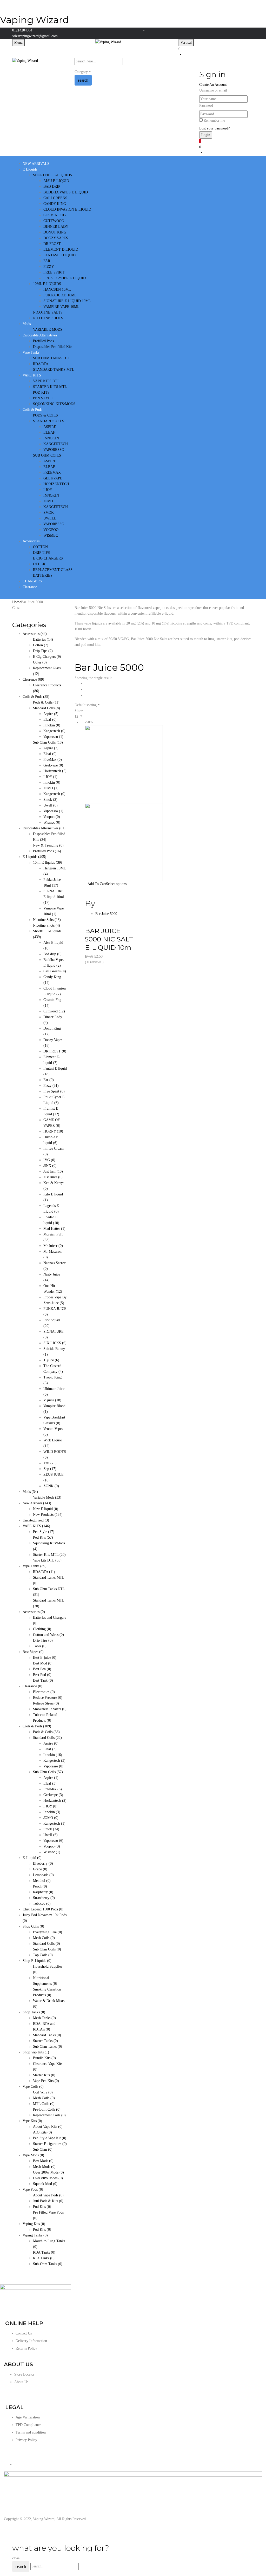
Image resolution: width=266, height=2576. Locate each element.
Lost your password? (214, 128)
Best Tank (43, 1680)
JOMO (48, 501)
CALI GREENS (55, 198)
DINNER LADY (56, 227)
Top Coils (43, 1955)
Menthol (42, 1881)
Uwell (51, 805)
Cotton (41, 645)
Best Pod (42, 1675)
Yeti (50, 1463)
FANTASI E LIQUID (59, 255)
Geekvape (53, 765)
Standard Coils (46, 708)
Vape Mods (33, 2155)
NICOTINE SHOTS (48, 318)
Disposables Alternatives (44, 828)
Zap (50, 1469)
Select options (116, 884)
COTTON (40, 547)
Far (49, 1080)
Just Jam (53, 1171)
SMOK (49, 513)
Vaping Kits (34, 2224)
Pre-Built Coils (47, 2109)
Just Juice (53, 1177)
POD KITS (41, 392)
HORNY (53, 1131)
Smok (50, 800)
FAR (47, 261)
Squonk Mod (45, 2184)
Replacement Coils (49, 2115)
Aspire (51, 714)
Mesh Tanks (44, 2018)
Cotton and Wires (48, 1635)
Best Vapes (33, 1652)
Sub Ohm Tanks (48, 2047)
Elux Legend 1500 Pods (43, 1909)
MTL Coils (44, 2104)
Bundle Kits (44, 2058)
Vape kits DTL (47, 1560)
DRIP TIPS (41, 553)
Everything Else (48, 1932)
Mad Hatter (54, 1229)
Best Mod (43, 1663)
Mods (30, 1492)
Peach (40, 1886)
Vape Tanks (35, 1566)
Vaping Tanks (35, 2235)
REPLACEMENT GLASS (53, 570)
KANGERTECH (56, 444)
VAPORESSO (54, 450)
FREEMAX (52, 473)
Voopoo (52, 817)
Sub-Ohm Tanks (48, 2264)
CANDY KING (55, 204)
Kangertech (54, 731)
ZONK (51, 1486)
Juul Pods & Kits (48, 2201)
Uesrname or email (213, 90)
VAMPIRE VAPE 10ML (61, 307)
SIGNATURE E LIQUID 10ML (67, 301)
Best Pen (42, 1669)
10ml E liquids (48, 863)
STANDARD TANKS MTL (54, 370)
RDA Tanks (44, 2252)
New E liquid (46, 1509)
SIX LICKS (55, 1343)
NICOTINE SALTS (48, 312)
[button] (216, 51)
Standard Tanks (47, 2035)
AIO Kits (42, 2132)
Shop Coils (33, 1926)
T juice (51, 1360)
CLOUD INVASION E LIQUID (67, 209)
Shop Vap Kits (36, 2052)
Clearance (32, 1686)
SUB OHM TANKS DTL (52, 358)
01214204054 (22, 30)
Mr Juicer (53, 1246)
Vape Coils (33, 2087)
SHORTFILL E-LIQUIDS (52, 175)
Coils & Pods (36, 697)
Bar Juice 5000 (106, 914)
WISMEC (51, 535)
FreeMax (53, 760)
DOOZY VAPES (56, 238)
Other (40, 662)
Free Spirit (54, 1091)
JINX (50, 1166)
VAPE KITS (36, 1526)
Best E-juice (45, 1658)
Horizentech (55, 771)
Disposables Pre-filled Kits (53, 347)
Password (206, 105)
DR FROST (52, 244)
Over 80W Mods (48, 2178)
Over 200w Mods (48, 2172)
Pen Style (44, 1532)
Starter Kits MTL (49, 1555)
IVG (49, 1160)
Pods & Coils (46, 702)
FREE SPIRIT (54, 272)
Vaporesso (53, 737)
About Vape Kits (48, 2127)
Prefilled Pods (43, 341)
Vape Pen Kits (46, 2081)
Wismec (52, 822)
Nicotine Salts (47, 920)
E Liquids (34, 857)
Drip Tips (43, 651)
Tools (40, 1646)
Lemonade (43, 1875)
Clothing (42, 1629)
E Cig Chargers (47, 657)
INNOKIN (51, 438)
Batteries (43, 639)
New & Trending (48, 845)
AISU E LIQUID (56, 181)
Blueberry (43, 1863)
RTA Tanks (44, 2258)
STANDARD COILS (49, 421)
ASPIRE (50, 427)
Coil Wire (43, 2092)
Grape (40, 1869)
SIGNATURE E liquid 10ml (54, 897)
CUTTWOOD (54, 221)
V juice (52, 1400)
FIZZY (49, 267)
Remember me (214, 121)
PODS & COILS (45, 415)
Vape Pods (33, 2190)
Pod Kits (43, 1537)
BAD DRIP (52, 187)
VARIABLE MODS (48, 330)
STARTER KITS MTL (50, 387)
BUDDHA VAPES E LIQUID (66, 192)
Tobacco (42, 1904)
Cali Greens (55, 971)
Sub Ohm (43, 2149)
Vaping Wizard (34, 20)
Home (17, 602)
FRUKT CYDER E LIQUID (65, 278)
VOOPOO (51, 530)
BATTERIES (43, 575)
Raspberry (43, 1892)
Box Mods (43, 2161)
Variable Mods (47, 1497)
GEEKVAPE (53, 478)
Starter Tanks (45, 2041)
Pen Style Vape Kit (50, 2138)
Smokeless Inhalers (50, 1709)
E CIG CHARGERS (48, 558)
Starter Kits (44, 2075)
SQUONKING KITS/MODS (54, 404)
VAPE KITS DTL (46, 381)
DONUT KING (55, 232)
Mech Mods (44, 2167)
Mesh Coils (44, 1938)
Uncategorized (36, 1520)
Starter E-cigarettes (50, 2144)
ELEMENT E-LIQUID (61, 249)
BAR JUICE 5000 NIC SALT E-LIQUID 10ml (109, 939)
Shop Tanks (34, 2012)
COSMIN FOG (55, 215)
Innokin (52, 725)
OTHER (39, 564)
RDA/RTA (41, 364)
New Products (48, 1515)
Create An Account (213, 85)
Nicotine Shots (46, 925)
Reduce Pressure (48, 1698)
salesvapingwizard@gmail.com (35, 36)
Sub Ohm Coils (48, 742)
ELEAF (49, 432)
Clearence (33, 679)
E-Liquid (32, 1858)
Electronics (44, 1692)
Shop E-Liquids (37, 1961)
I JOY (48, 490)
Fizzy (51, 1086)
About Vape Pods (48, 2195)
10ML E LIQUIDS (47, 284)
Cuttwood (54, 1011)
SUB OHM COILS (47, 455)
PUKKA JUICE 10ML (60, 295)
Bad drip (52, 954)
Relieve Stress (46, 1703)
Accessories (35, 634)
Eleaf (50, 720)
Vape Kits (32, 2121)
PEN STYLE (43, 398)
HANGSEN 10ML (57, 290)
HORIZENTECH (56, 484)
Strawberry (44, 1898)
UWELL (50, 518)
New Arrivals (37, 1503)
